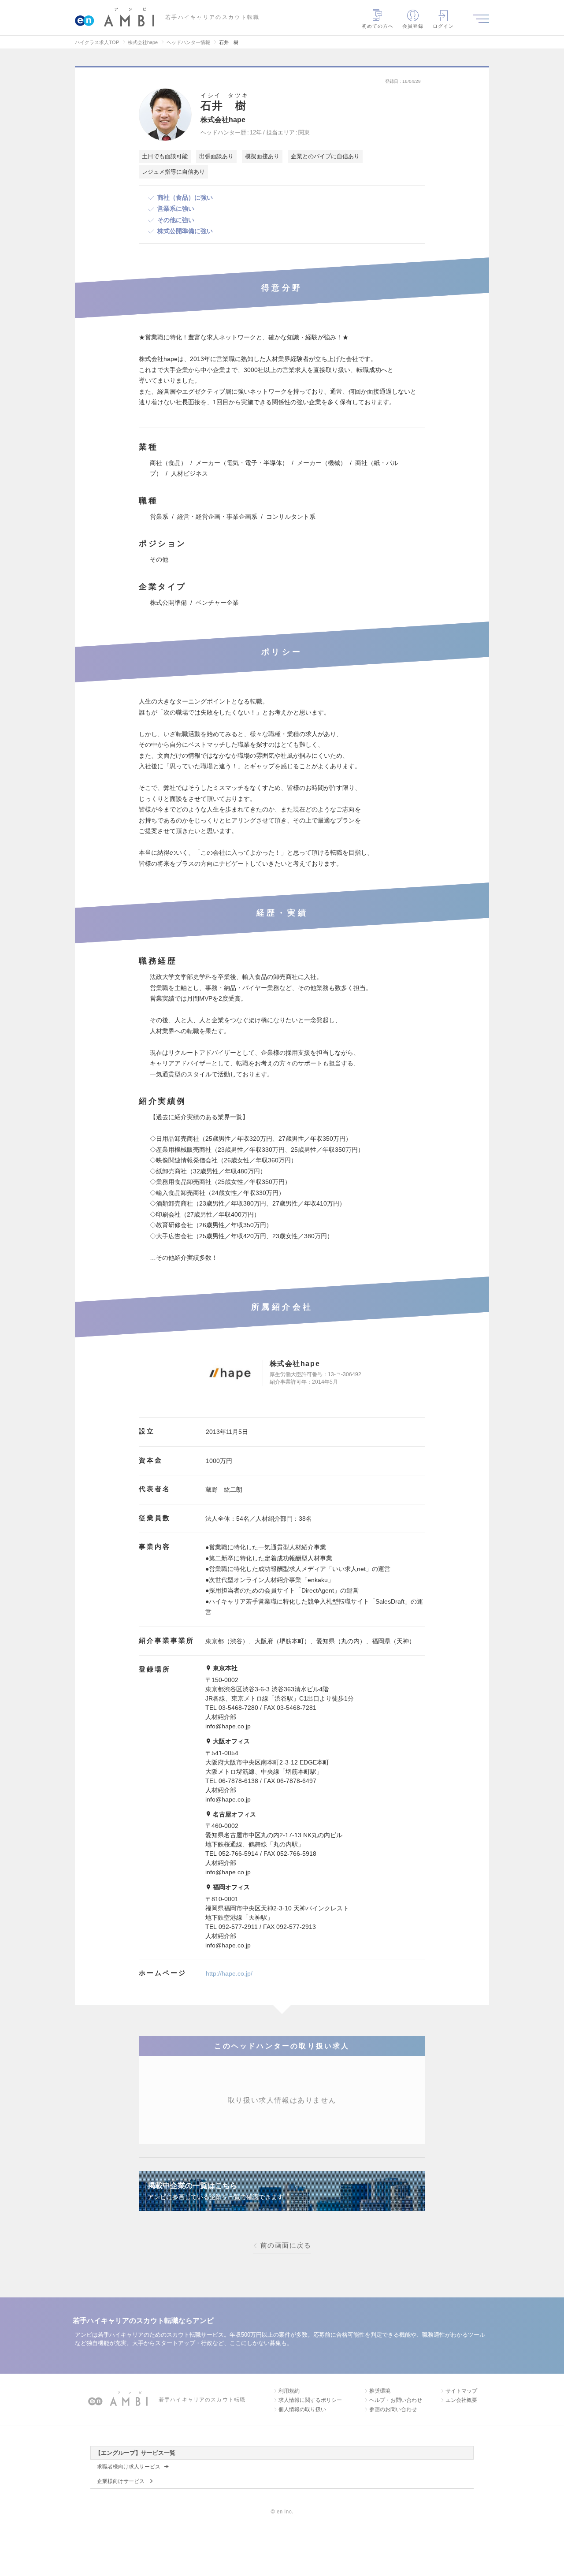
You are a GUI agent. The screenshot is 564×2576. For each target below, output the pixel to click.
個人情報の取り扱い (302, 2409)
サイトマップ (461, 2391)
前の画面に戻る (286, 2245)
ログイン (443, 26)
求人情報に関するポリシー (310, 2400)
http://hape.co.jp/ (229, 1973)
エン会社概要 (461, 2400)
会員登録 (413, 26)
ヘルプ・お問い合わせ (396, 2400)
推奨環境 (380, 2391)
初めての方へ (378, 26)
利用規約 (289, 2391)
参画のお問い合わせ (393, 2409)
